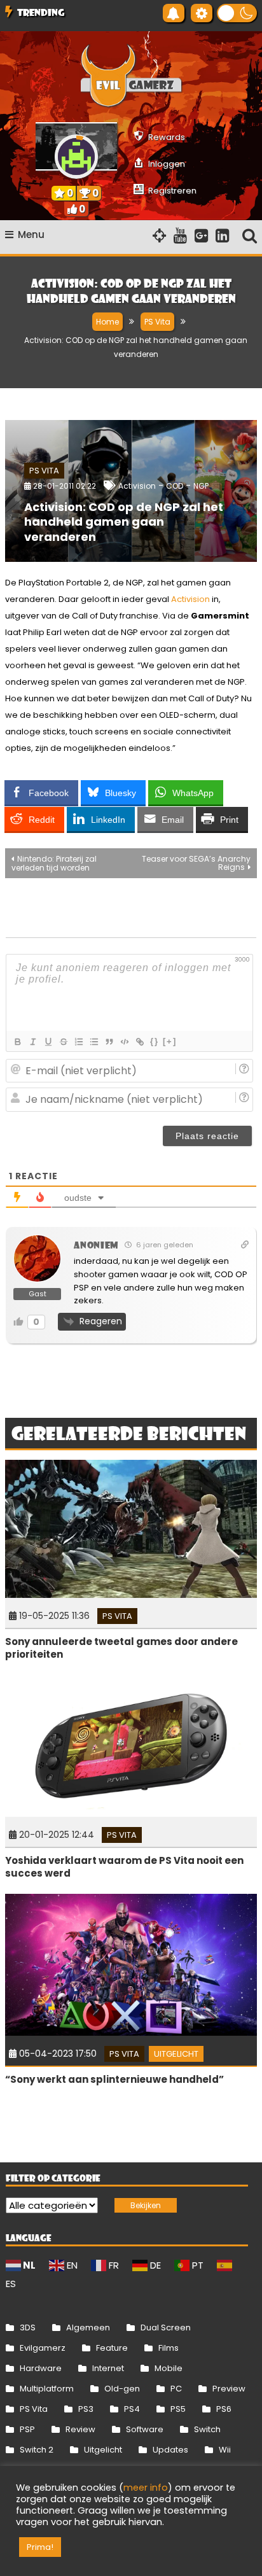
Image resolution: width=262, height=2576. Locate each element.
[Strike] (63, 1042)
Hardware (41, 2368)
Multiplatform (47, 2389)
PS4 (132, 2409)
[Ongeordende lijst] (93, 1042)
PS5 (178, 2409)
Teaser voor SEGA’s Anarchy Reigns (196, 863)
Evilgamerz (43, 2348)
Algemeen (88, 2327)
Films (169, 2348)
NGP (201, 486)
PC (176, 2389)
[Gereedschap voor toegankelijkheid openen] (202, 13)
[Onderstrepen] (48, 1042)
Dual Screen (166, 2327)
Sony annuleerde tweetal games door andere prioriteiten (121, 1648)
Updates (170, 2450)
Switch (207, 2429)
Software (145, 2429)
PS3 (86, 2409)
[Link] (139, 1042)
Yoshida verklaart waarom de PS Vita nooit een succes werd (124, 1867)
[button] (237, 13)
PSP (27, 2429)
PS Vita (44, 471)
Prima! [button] (40, 2547)
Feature (112, 2348)
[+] (170, 1041)
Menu (31, 234)
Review (80, 2429)
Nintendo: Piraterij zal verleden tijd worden (54, 863)
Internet (108, 2368)
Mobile (169, 2368)
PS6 (224, 2409)
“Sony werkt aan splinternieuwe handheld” (114, 2079)
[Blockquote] (109, 1042)
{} (155, 1041)
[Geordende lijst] (78, 1042)
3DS (28, 2327)
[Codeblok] (124, 1042)
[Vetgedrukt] (17, 1042)
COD (175, 486)
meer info (146, 2488)
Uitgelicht (176, 2054)
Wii (225, 2450)
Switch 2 (37, 2450)
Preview (229, 2389)
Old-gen (122, 2389)
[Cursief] (32, 1042)
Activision (137, 486)
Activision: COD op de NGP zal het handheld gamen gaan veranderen (124, 522)
